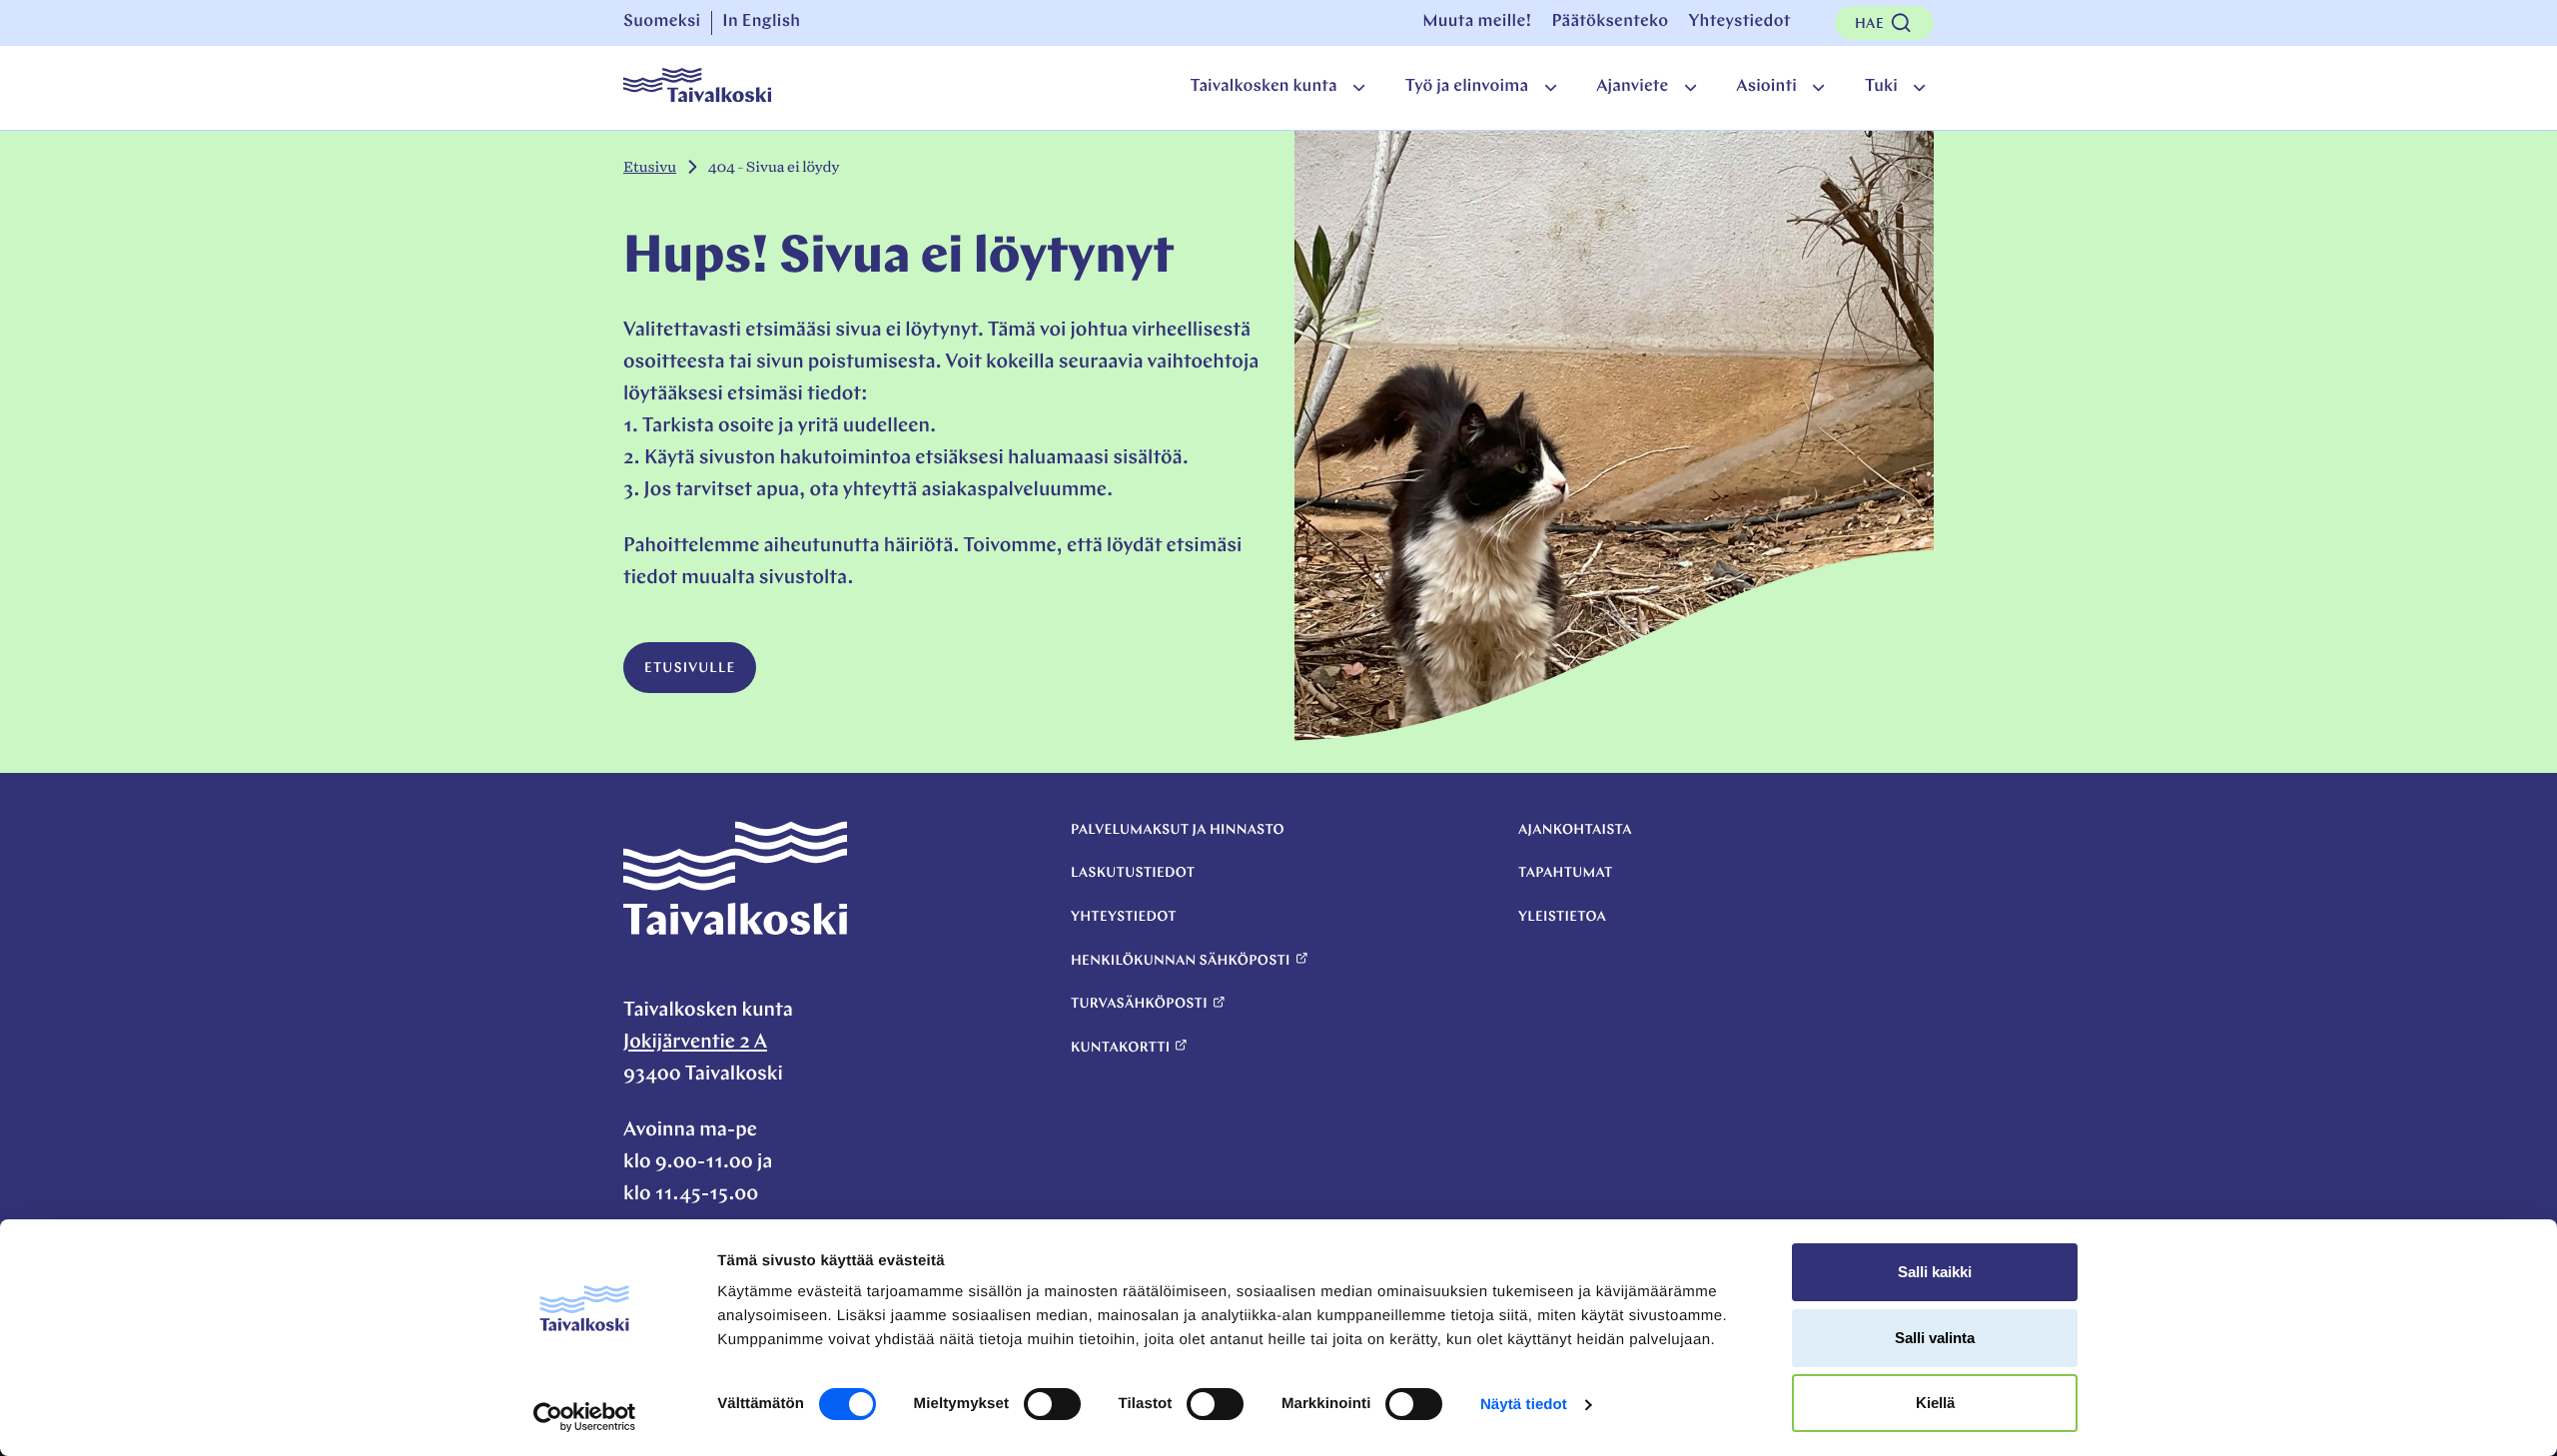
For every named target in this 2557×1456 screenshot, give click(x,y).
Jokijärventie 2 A (695, 1043)
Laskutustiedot (1133, 873)
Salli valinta (1935, 1338)
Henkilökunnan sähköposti (1181, 961)
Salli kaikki (1935, 1272)
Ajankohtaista (1575, 830)
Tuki (1881, 87)
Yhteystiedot (1739, 22)
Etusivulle (690, 669)
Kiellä (1935, 1403)
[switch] (1052, 1404)
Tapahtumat (1566, 873)
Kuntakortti (1120, 1048)
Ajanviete (1632, 87)
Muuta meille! (1477, 22)
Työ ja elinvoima (1467, 87)
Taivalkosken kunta (1263, 87)
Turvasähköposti (1139, 1004)
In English (761, 22)
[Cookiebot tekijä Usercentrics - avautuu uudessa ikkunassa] (585, 1417)
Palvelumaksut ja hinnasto (1178, 830)
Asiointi (1766, 87)
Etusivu (650, 167)
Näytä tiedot (1524, 1405)
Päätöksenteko (1610, 22)
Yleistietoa (1562, 917)
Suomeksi (662, 22)
